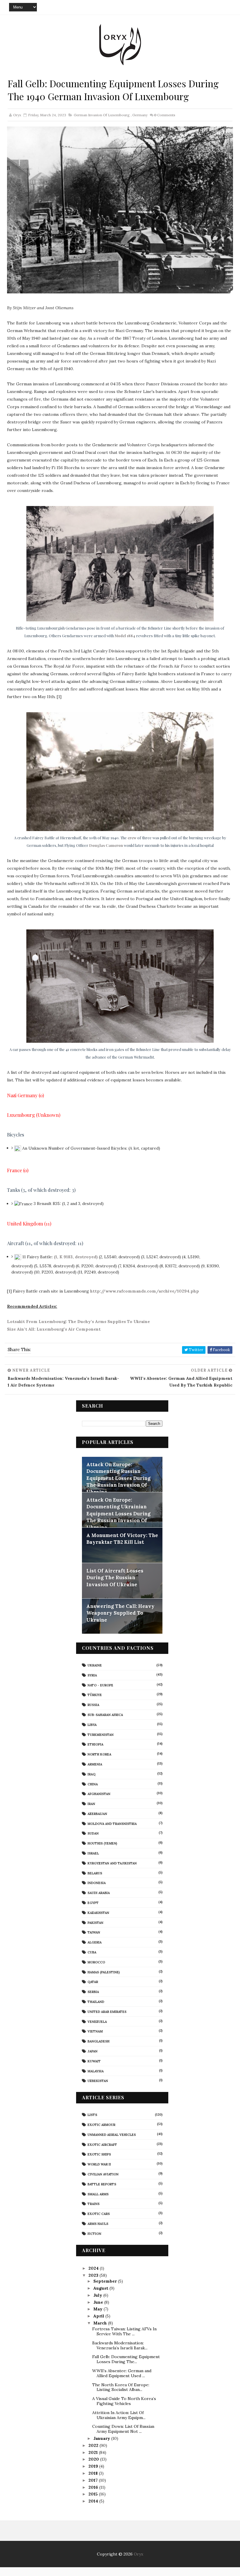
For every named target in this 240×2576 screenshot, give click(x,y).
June (99, 2302)
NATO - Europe (100, 1685)
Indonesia (97, 1883)
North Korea (99, 1754)
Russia (93, 1705)
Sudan (93, 1833)
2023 (94, 2275)
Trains (94, 2204)
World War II (99, 2164)
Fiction (94, 2234)
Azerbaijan (97, 1814)
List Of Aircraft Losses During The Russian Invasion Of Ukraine (115, 1578)
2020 (94, 2459)
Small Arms (98, 2194)
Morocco (96, 1962)
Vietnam (95, 2031)
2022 (94, 2445)
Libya (92, 1725)
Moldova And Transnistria (112, 1824)
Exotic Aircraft (102, 2145)
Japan (92, 2051)
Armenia (95, 1764)
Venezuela (97, 2022)
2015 (94, 2494)
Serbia (93, 1992)
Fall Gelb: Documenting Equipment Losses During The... (126, 2359)
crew (132, 838)
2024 (94, 2268)
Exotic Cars (99, 2214)
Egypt (93, 1903)
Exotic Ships (99, 2154)
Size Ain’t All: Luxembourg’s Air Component (54, 1329)
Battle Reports (102, 2184)
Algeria (95, 1942)
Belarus (95, 1873)
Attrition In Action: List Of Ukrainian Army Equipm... (119, 2415)
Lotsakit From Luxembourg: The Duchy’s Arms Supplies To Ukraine (78, 1322)
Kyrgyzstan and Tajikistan (112, 1863)
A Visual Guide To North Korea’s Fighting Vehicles (124, 2401)
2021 (94, 2452)
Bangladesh (98, 2041)
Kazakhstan (98, 1913)
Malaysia (96, 2071)
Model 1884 (125, 636)
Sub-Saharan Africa (105, 1715)
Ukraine (95, 1665)
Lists (92, 2115)
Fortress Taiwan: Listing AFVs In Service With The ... (124, 2331)
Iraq (91, 1774)
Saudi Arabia (99, 1893)
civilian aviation (103, 2174)
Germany (140, 115)
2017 (94, 2480)
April (99, 2316)
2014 (94, 2501)
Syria (92, 1675)
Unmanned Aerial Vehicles (112, 2135)
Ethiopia (95, 1744)
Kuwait (94, 2061)
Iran (91, 1804)
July (98, 2295)
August (101, 2288)
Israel (93, 1853)
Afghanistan (99, 1794)
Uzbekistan (98, 2081)
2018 (94, 2473)
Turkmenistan (101, 1735)
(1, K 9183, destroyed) (76, 1257)
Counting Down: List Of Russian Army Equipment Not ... (123, 2429)
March (101, 2323)
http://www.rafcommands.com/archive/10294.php (145, 1291)
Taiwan (94, 1932)
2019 (94, 2466)
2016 (94, 2487)
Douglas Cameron (106, 845)
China (93, 1784)
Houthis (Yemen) (102, 1843)
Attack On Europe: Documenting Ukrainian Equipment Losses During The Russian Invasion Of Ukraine (118, 1514)
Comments (165, 115)
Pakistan (95, 1923)
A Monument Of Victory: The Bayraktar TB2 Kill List (122, 1539)
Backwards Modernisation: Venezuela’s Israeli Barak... (120, 2345)
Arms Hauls (98, 2224)
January (102, 2438)
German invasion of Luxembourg (102, 115)
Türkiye (95, 1695)
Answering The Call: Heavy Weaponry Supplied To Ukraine (120, 1613)
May (98, 2309)
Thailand (96, 2002)
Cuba (92, 1952)
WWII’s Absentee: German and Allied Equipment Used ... (122, 2373)
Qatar (93, 1982)
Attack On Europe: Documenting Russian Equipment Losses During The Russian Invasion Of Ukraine (118, 1478)
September (106, 2281)
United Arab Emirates (107, 2012)
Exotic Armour (101, 2125)
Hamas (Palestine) (104, 1972)
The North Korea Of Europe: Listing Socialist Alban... (121, 2387)
